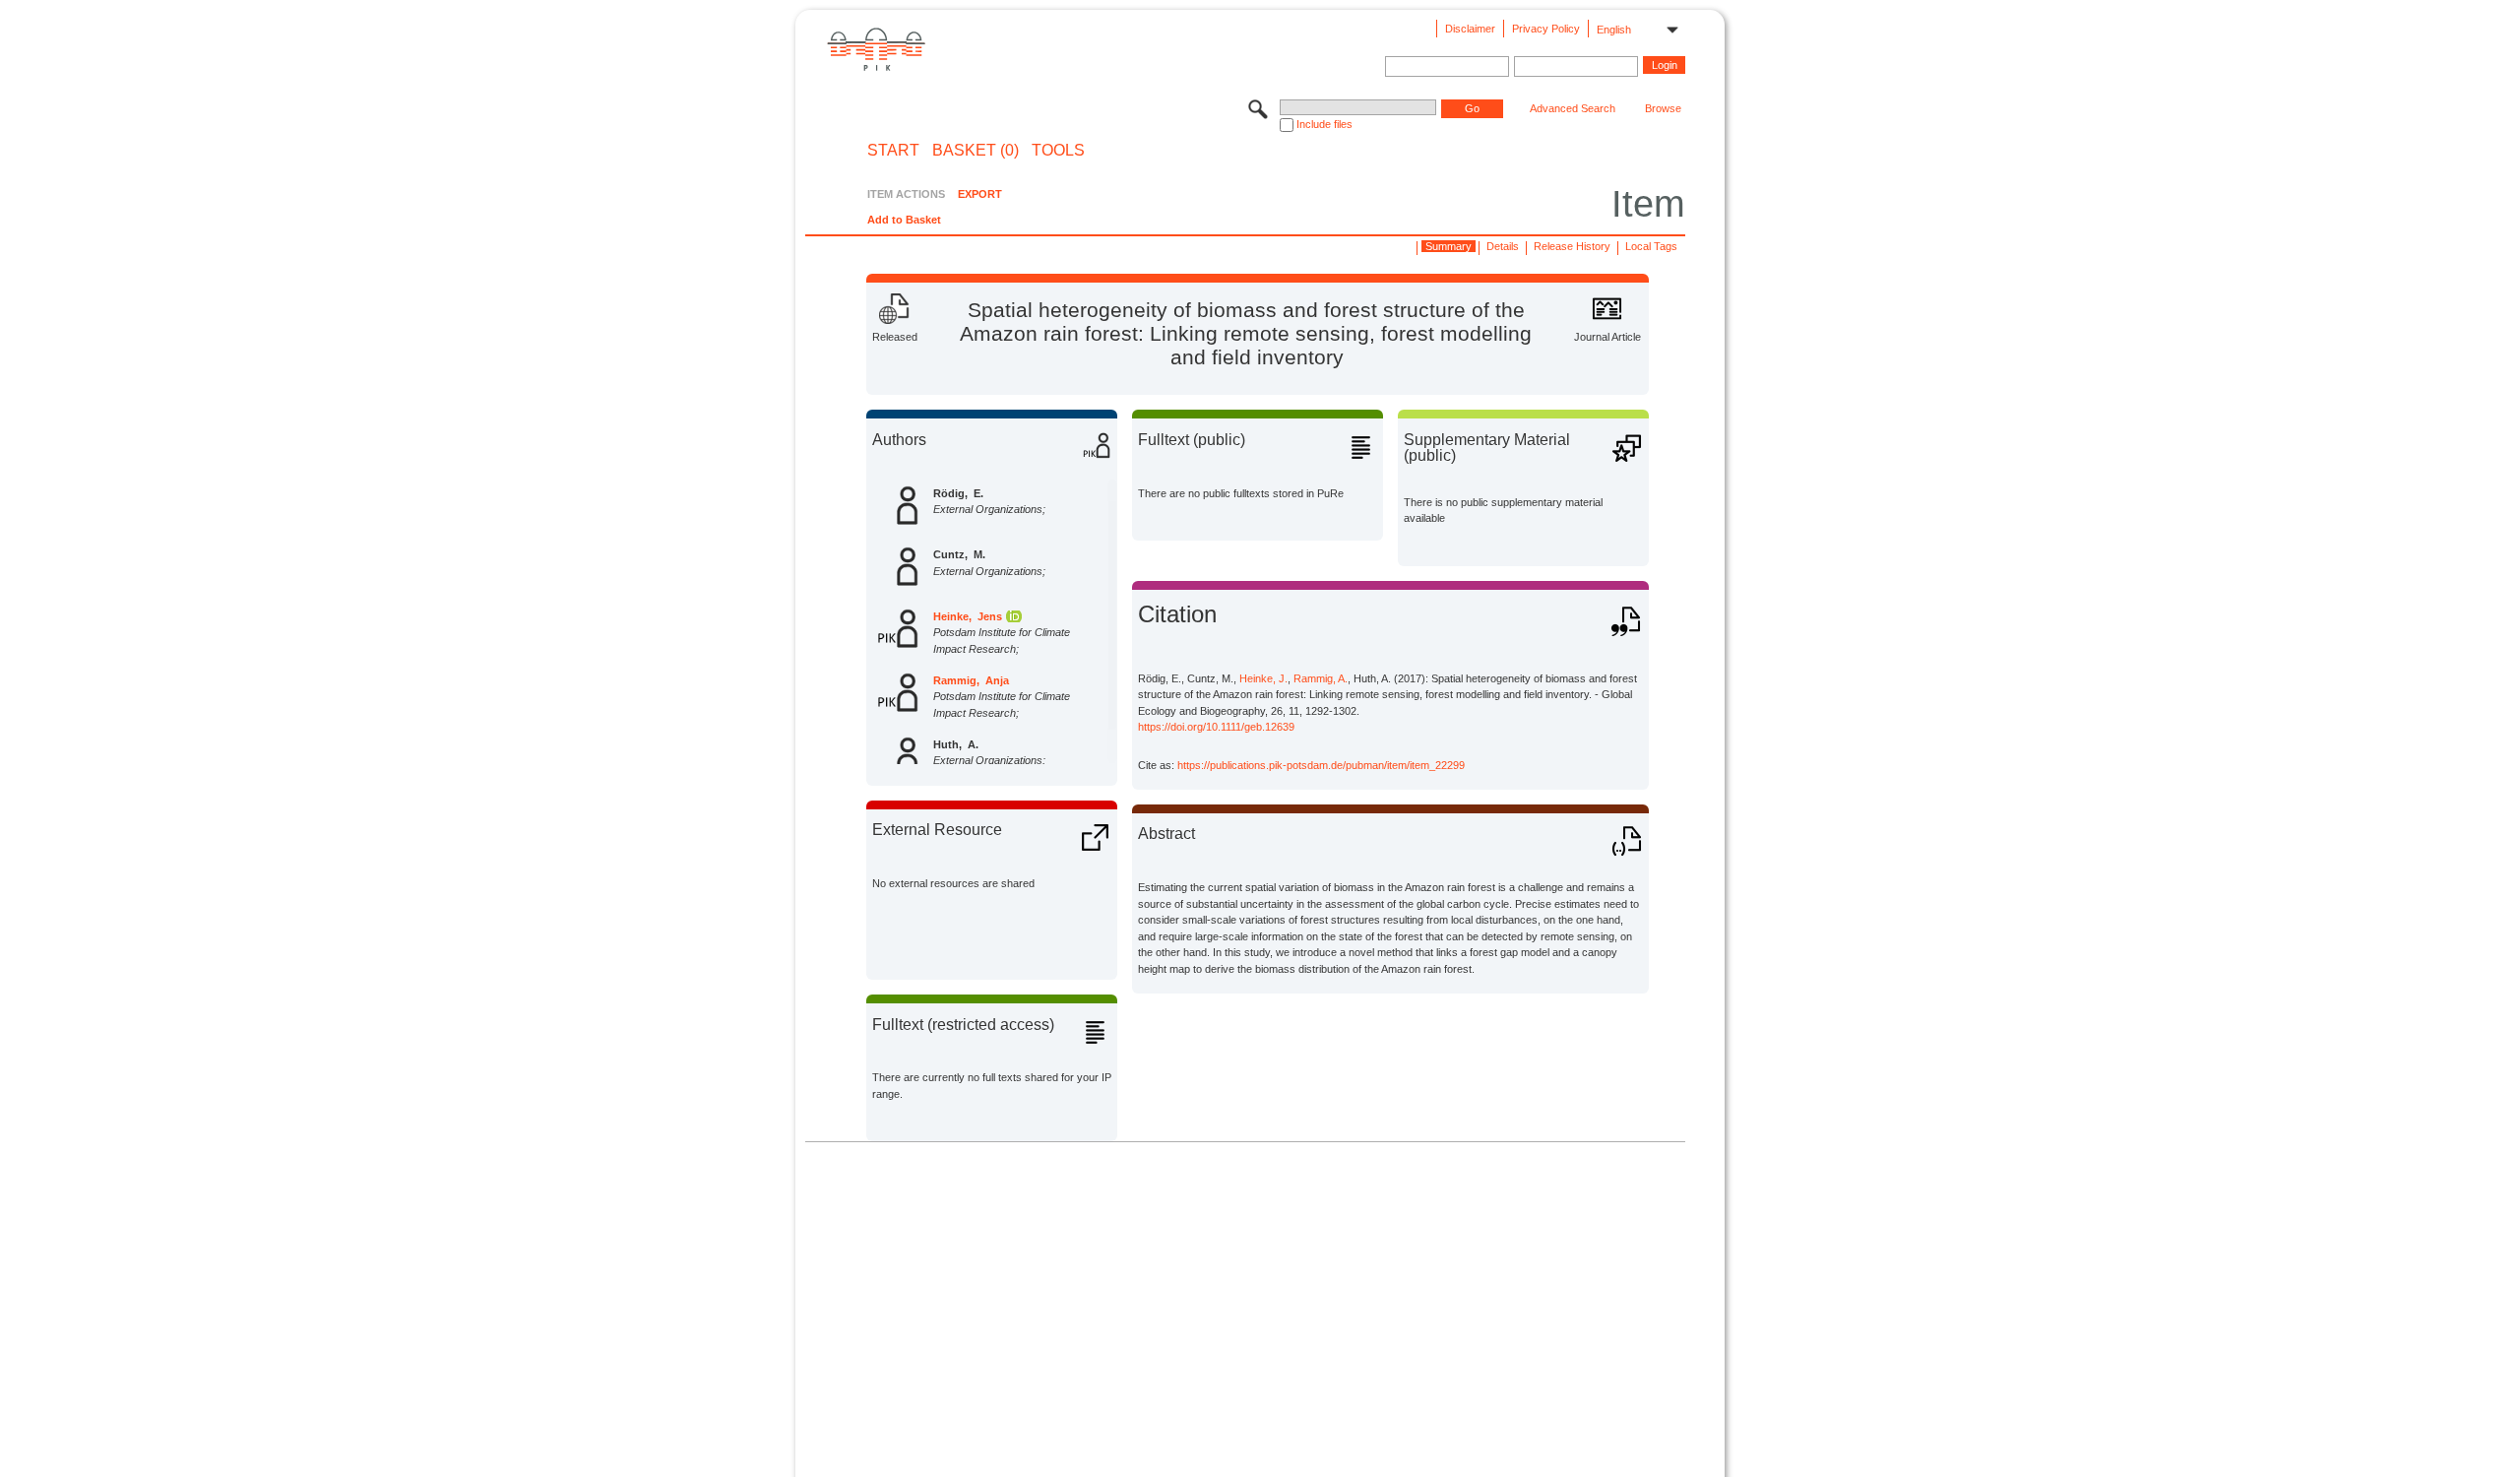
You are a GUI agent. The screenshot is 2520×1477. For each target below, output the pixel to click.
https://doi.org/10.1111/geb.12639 (1216, 727)
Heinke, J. (1263, 678)
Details (1503, 246)
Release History (1572, 246)
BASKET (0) (976, 151)
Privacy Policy (1546, 29)
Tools (1058, 151)
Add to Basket (904, 220)
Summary (1449, 246)
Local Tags (1651, 246)
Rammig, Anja (971, 680)
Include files (1324, 124)
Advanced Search (1573, 108)
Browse (1663, 108)
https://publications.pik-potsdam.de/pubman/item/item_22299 (1321, 765)
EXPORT (980, 194)
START (893, 151)
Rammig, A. (1321, 678)
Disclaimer (1470, 29)
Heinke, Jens (968, 616)
